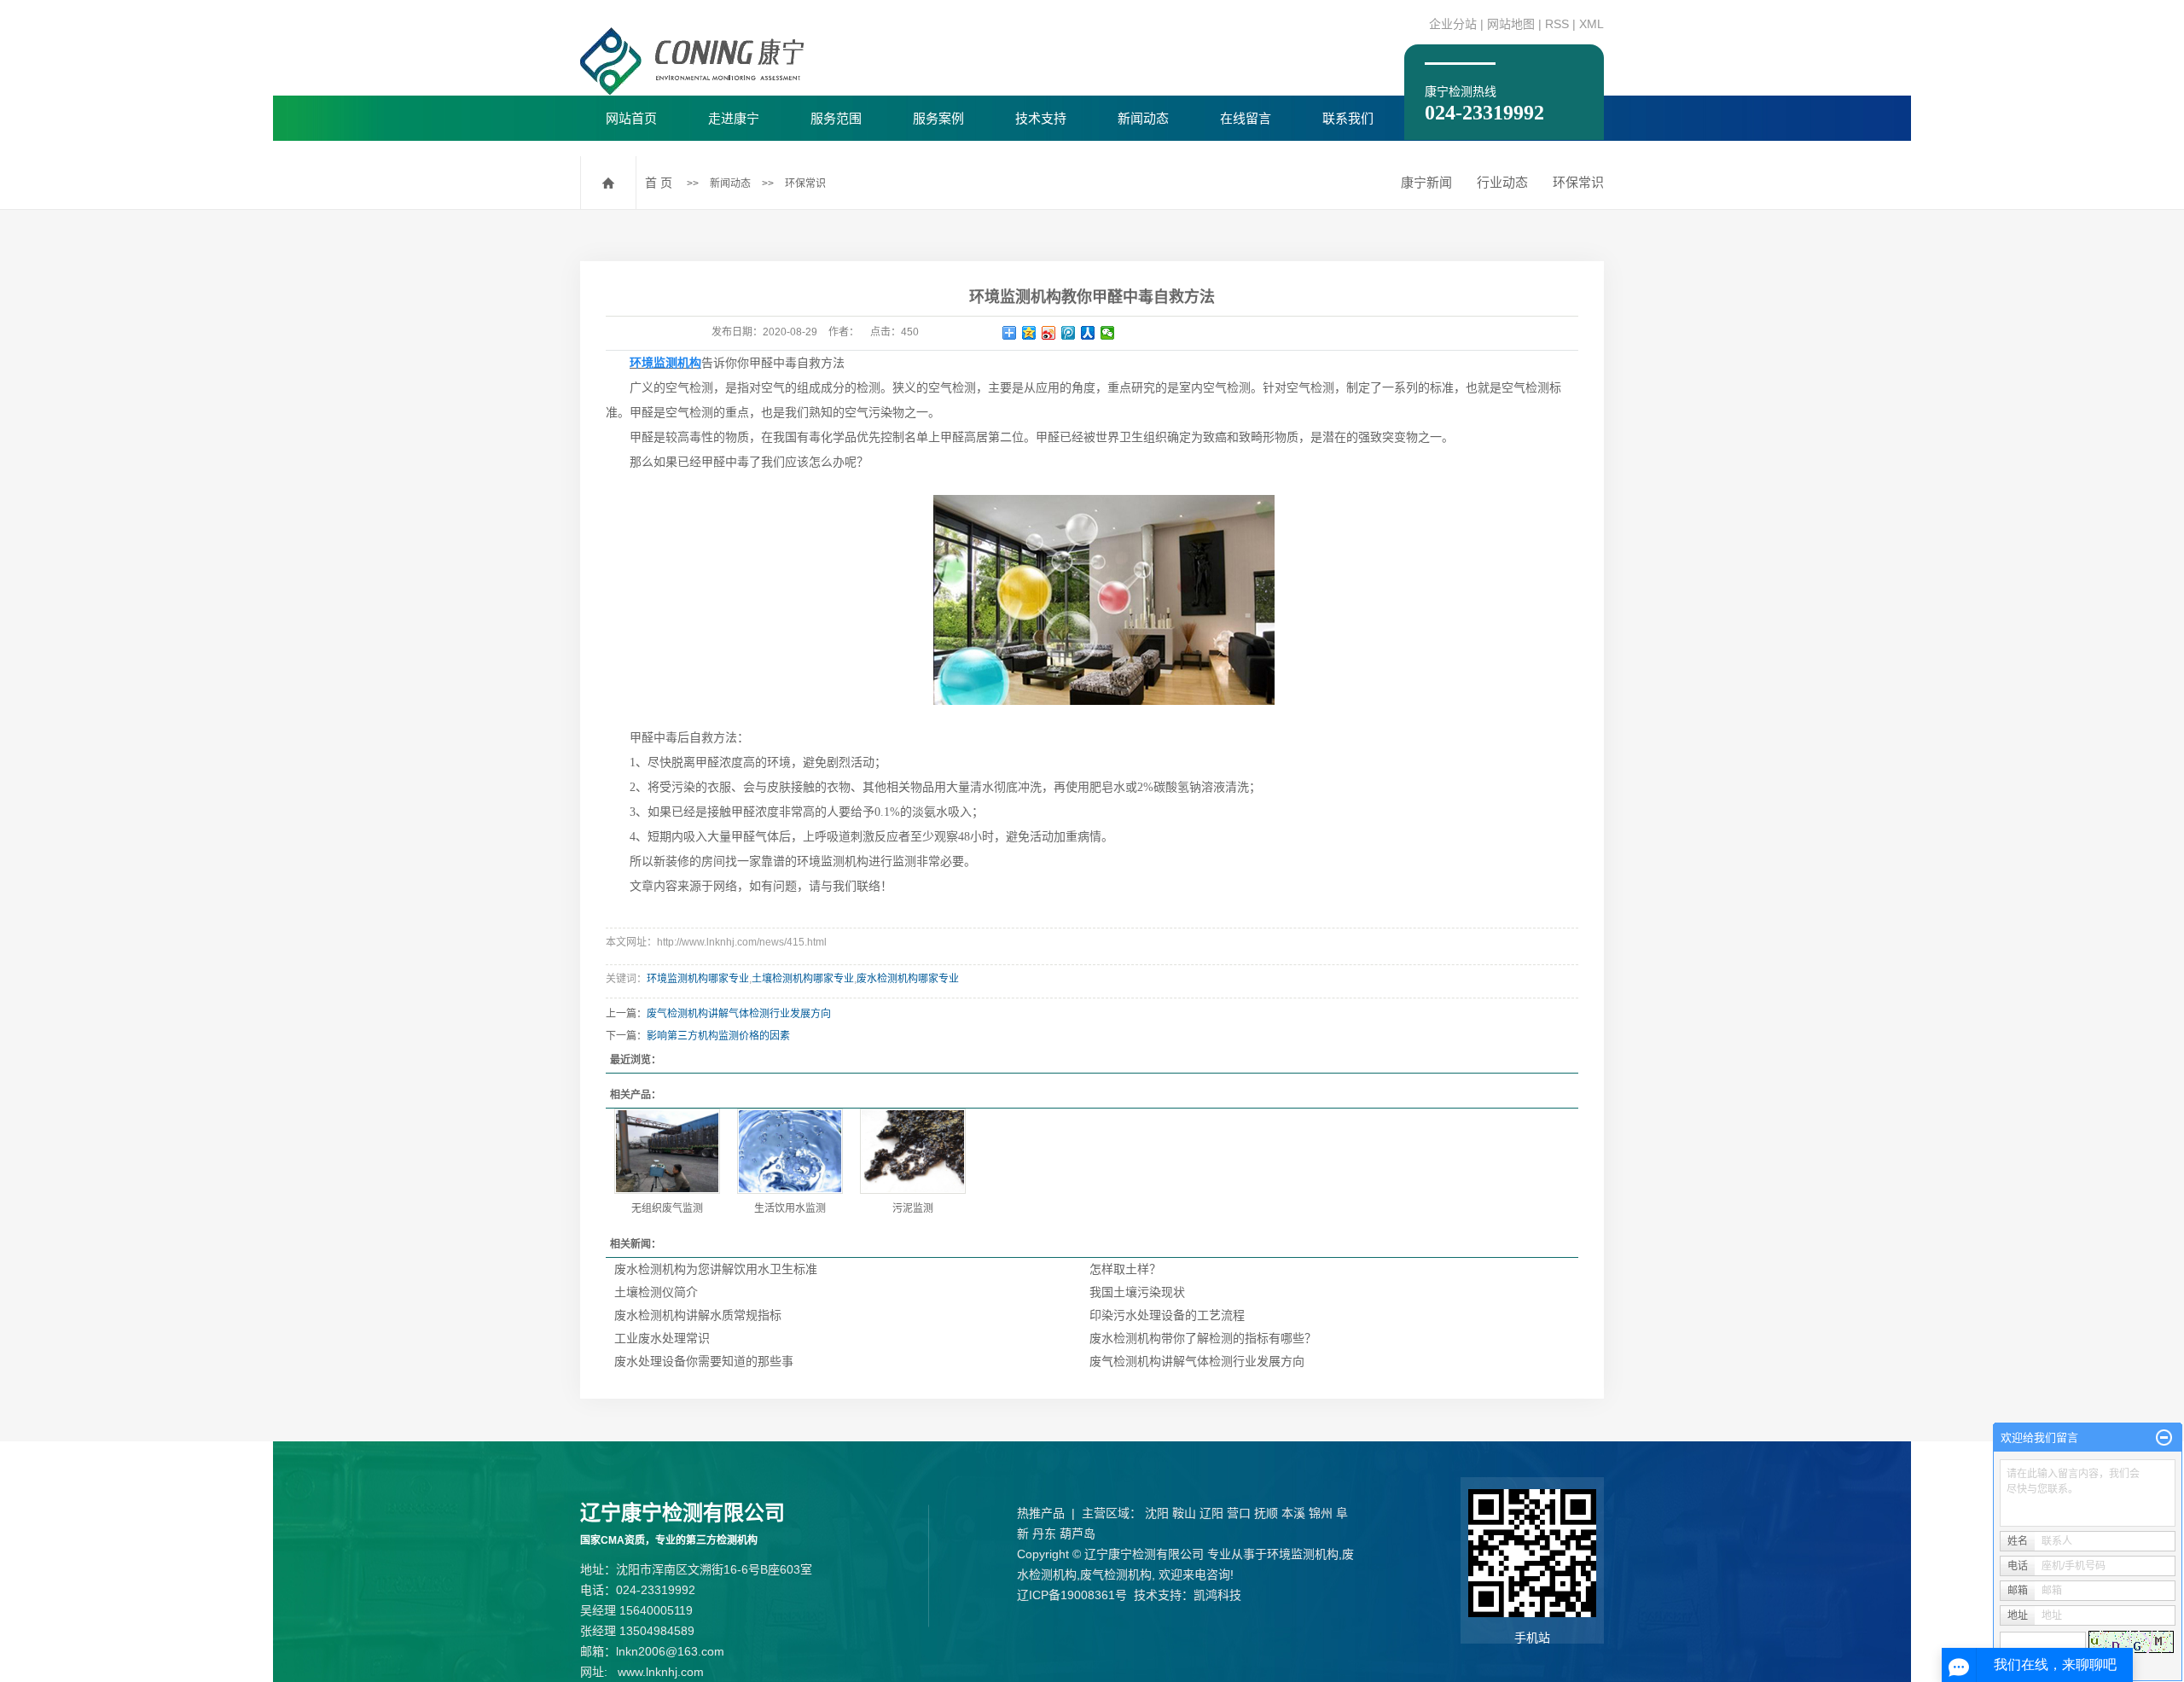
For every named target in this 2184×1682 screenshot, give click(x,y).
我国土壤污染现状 (1137, 1292)
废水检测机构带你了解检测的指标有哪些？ (1203, 1338)
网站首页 (631, 118)
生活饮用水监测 (790, 1208)
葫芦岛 (1077, 1534)
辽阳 (1211, 1513)
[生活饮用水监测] (790, 1151)
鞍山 (1184, 1513)
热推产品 (1041, 1513)
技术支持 (1041, 118)
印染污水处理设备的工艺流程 (1167, 1315)
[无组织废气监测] (667, 1151)
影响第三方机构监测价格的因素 (718, 1036)
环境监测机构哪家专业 (698, 979)
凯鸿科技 (1217, 1595)
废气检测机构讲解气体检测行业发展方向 (739, 1014)
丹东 (1044, 1534)
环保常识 (805, 183)
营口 (1239, 1513)
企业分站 (1453, 24)
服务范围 (836, 118)
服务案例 (938, 118)
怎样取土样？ (1125, 1269)
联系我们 (1348, 118)
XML (1592, 24)
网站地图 (1511, 24)
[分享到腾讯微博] (1069, 333)
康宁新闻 (1426, 182)
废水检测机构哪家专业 (908, 979)
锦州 (1321, 1513)
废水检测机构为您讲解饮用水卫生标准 (716, 1269)
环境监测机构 (1303, 1554)
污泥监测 (913, 1208)
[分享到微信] (1108, 333)
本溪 (1293, 1513)
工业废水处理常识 (662, 1338)
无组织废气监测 (667, 1208)
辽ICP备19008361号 (1072, 1595)
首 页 (659, 183)
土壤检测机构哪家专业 (803, 979)
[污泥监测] (913, 1151)
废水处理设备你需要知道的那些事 (704, 1361)
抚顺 (1266, 1513)
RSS (1557, 24)
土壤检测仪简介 (656, 1292)
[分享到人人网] (1088, 333)
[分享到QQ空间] (1029, 333)
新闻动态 (1143, 118)
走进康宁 (734, 118)
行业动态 (1502, 182)
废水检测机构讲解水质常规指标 (698, 1315)
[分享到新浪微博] (1049, 333)
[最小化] (2164, 1438)
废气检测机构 (1116, 1574)
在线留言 (1246, 118)
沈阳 (1157, 1513)
